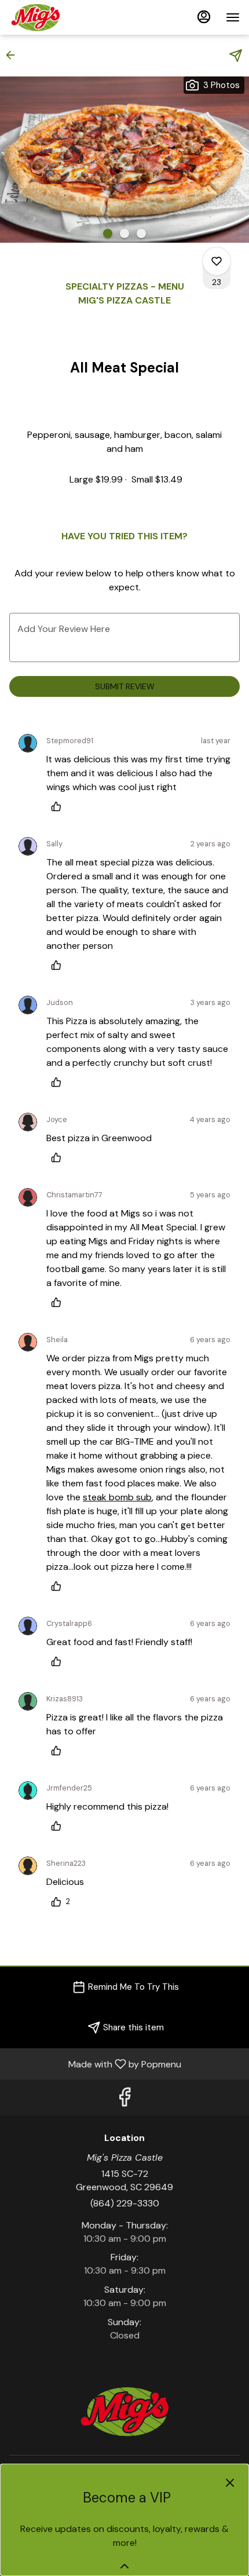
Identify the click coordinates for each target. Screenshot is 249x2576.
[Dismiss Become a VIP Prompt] (230, 2483)
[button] (14, 55)
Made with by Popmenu (95, 2064)
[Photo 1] (108, 233)
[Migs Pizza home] (61, 17)
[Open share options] (236, 56)
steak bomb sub (117, 1497)
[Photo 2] (124, 233)
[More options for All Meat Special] (217, 261)
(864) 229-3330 (125, 2203)
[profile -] (204, 17)
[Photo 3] (141, 233)
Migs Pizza (124, 2411)
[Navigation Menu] (233, 17)
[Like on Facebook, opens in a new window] (124, 2100)
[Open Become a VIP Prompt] (124, 2566)
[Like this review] (59, 806)
